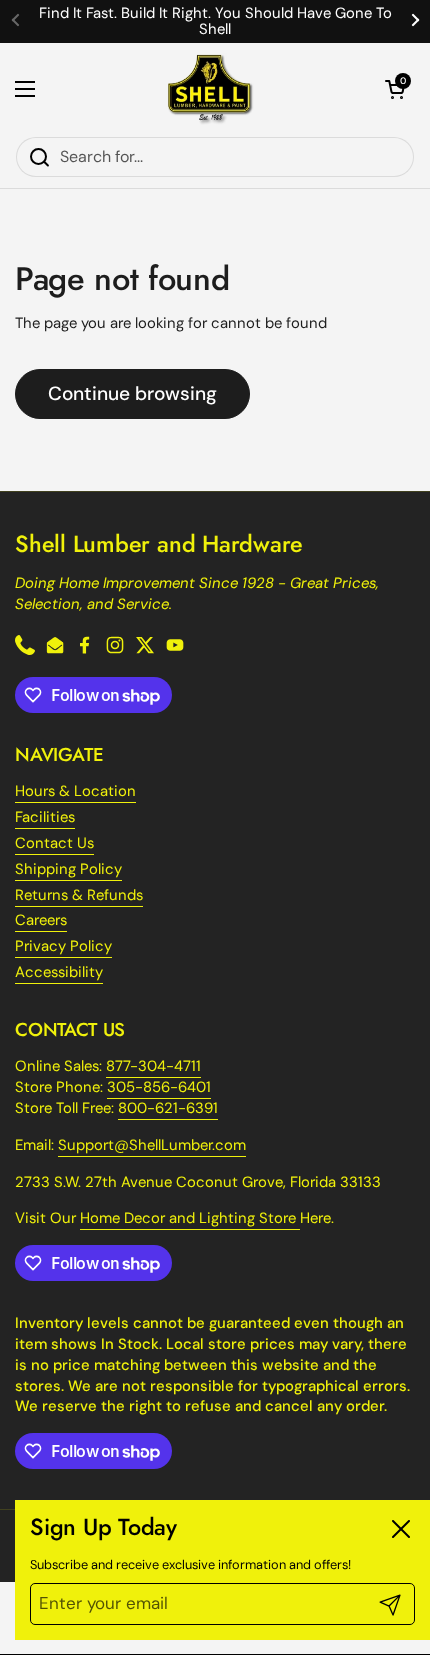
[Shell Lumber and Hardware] (210, 89)
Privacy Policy (63, 946)
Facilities (45, 817)
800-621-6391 (168, 1108)
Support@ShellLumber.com (152, 1145)
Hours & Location (75, 791)
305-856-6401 (159, 1087)
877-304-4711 (153, 1066)
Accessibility (59, 972)
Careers (41, 920)
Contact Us (54, 843)
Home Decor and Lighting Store (190, 1218)
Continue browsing (132, 393)
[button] (395, 89)
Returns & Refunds (79, 895)
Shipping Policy (68, 869)
